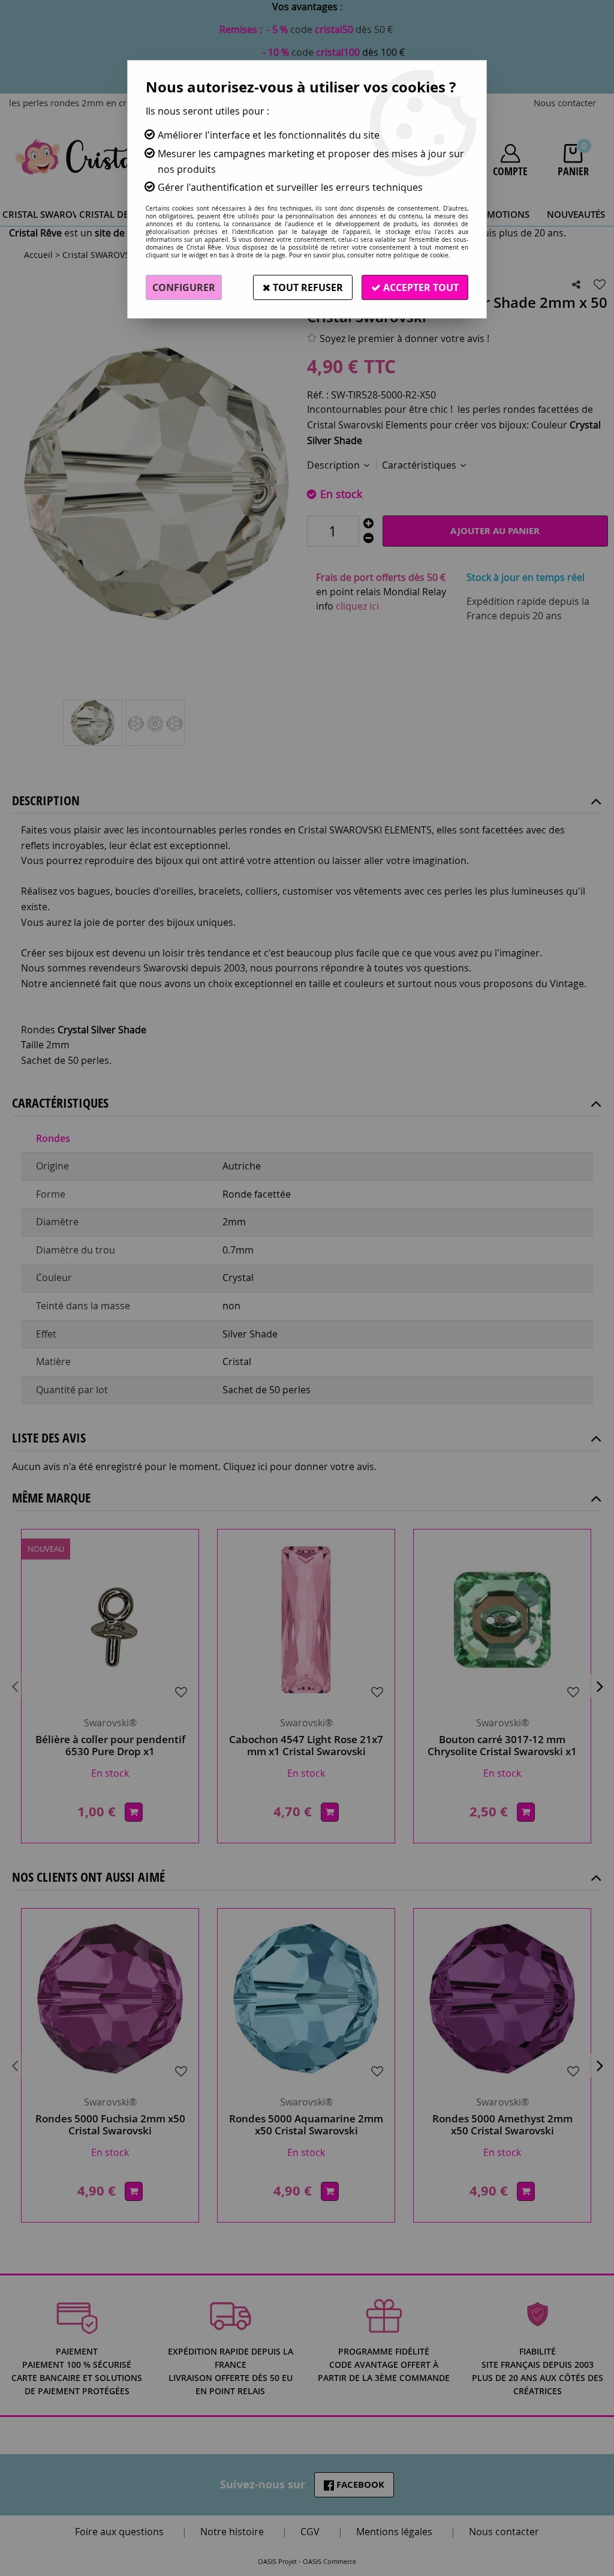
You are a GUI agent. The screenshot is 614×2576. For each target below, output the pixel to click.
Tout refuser (307, 287)
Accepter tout (420, 287)
